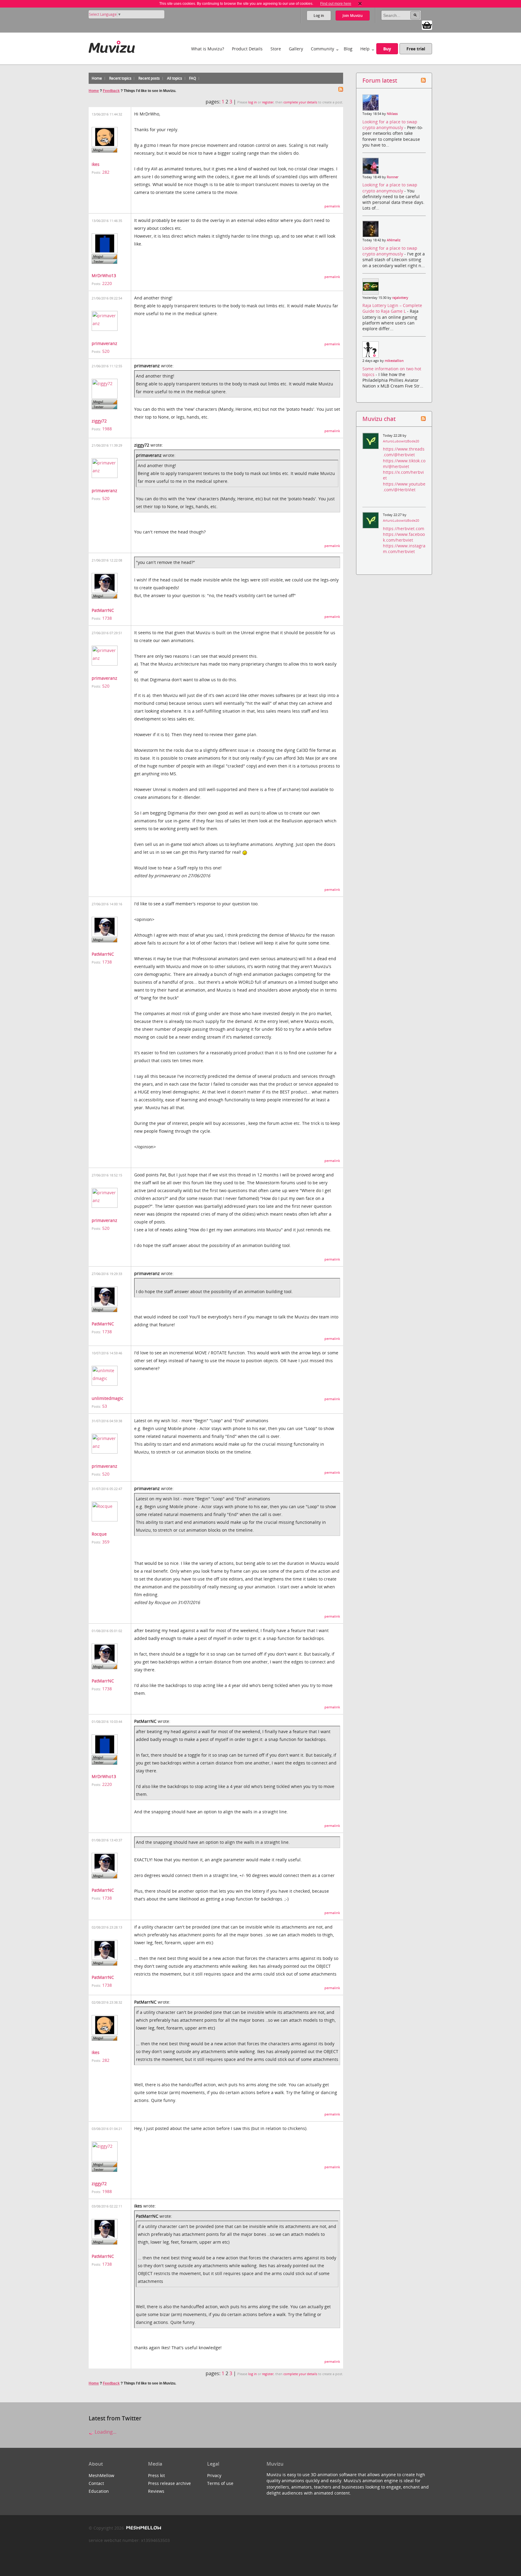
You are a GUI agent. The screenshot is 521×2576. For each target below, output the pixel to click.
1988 (107, 429)
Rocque (99, 1534)
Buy (387, 49)
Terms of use (220, 2483)
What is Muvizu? (208, 49)
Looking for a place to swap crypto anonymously (390, 125)
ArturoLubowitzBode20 (401, 441)
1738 (107, 618)
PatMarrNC (103, 610)
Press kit (156, 2475)
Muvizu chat (379, 419)
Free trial (416, 49)
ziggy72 (99, 421)
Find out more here (336, 4)
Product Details (247, 49)
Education (99, 2491)
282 (106, 172)
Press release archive (169, 2483)
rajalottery (400, 298)
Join (353, 16)
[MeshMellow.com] (143, 2528)
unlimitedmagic (107, 1398)
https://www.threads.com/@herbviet (404, 452)
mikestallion (394, 361)
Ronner (393, 177)
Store (276, 49)
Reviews (156, 2491)
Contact (96, 2483)
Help (365, 49)
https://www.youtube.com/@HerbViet (404, 487)
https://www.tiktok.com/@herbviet (404, 464)
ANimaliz (394, 240)
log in (253, 102)
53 (105, 1406)
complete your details (300, 102)
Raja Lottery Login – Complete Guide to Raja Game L (392, 308)
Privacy (214, 2475)
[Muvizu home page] (112, 46)
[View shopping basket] (427, 25)
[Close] (360, 4)
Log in (319, 16)
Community (322, 49)
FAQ (193, 78)
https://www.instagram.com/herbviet (404, 549)
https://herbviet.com (404, 528)
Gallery (296, 49)
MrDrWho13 (104, 275)
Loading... (105, 2432)
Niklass (392, 114)
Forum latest (380, 80)
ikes (96, 164)
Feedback (111, 91)
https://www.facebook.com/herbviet (404, 537)
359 (106, 1542)
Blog (348, 49)
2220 (107, 283)
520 (106, 351)
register (268, 102)
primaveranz (104, 343)
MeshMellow (101, 2475)
